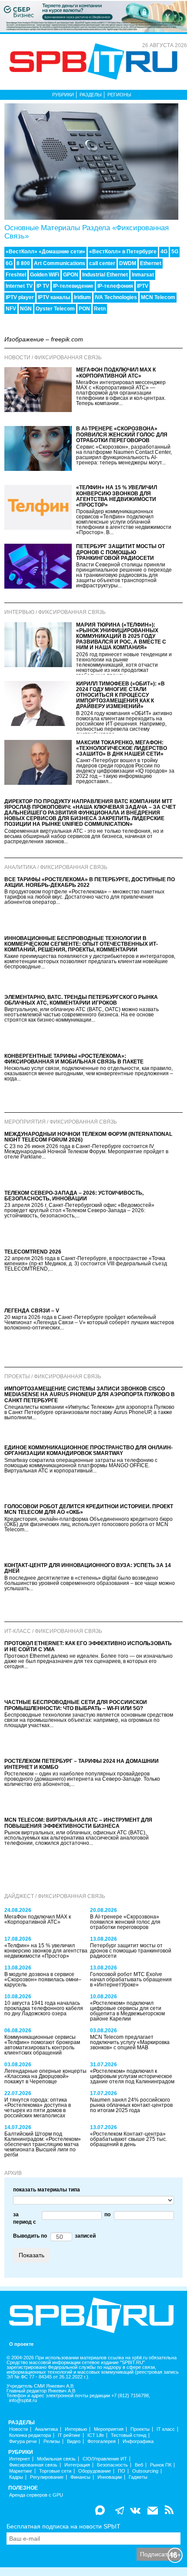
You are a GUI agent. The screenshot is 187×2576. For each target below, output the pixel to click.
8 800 (23, 263)
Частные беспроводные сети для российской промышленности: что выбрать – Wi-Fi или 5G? (76, 1705)
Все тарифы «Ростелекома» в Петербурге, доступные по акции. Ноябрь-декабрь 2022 (90, 882)
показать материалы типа (47, 2190)
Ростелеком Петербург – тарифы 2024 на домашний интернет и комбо (82, 1764)
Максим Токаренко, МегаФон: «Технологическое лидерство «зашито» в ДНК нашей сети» (122, 748)
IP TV (43, 286)
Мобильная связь (56, 2459)
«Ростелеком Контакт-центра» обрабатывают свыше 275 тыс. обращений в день (129, 2139)
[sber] (93, 16)
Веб (139, 2465)
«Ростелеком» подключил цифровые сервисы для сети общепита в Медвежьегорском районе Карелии (127, 2011)
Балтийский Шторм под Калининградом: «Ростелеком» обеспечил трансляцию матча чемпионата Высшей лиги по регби (43, 2144)
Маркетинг (21, 2471)
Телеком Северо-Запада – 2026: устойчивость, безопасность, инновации (74, 1196)
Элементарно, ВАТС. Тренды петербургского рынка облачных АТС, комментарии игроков (81, 1000)
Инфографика (138, 2441)
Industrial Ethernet (105, 275)
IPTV (143, 286)
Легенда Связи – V (32, 1311)
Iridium (82, 297)
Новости (18, 2429)
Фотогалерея (102, 2441)
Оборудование (95, 2471)
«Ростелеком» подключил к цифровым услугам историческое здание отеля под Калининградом (132, 2076)
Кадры (16, 2477)
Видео (74, 2441)
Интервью (76, 2429)
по (106, 2215)
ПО (122, 2471)
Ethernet (151, 263)
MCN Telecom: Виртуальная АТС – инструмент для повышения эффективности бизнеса (78, 1823)
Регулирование (47, 2477)
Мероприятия (109, 2429)
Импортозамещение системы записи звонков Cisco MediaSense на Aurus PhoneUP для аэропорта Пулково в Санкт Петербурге (90, 1394)
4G (164, 252)
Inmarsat (143, 275)
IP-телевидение (73, 286)
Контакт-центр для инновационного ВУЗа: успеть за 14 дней (88, 1568)
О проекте (21, 2344)
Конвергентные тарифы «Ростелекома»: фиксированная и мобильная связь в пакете (74, 1059)
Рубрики (63, 95)
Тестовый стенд (129, 2435)
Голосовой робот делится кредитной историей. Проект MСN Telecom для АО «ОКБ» (89, 1509)
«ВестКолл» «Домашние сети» (45, 252)
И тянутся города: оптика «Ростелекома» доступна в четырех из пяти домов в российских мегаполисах (38, 2108)
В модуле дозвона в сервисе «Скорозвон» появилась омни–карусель (43, 1980)
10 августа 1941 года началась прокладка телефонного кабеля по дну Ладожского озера (44, 2008)
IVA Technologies (116, 297)
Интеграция (77, 2465)
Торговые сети (55, 2471)
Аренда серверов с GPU (36, 2495)
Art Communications (60, 263)
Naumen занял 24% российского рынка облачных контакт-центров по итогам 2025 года (131, 2105)
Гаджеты (138, 2477)
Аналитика (46, 2429)
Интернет (20, 2459)
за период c (25, 2218)
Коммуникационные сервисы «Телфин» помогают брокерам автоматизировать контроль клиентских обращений (42, 2045)
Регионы (119, 95)
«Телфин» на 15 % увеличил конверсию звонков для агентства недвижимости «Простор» (117, 496)
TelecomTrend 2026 (33, 1252)
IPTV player (20, 297)
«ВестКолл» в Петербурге (123, 252)
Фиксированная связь (33, 2465)
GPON (71, 275)
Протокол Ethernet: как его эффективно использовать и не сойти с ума (88, 1646)
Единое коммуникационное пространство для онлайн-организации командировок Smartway (88, 1450)
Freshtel (16, 275)
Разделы (91, 95)
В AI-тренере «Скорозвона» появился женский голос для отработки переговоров (122, 434)
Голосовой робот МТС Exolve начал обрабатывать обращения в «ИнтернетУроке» (131, 1980)
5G (175, 252)
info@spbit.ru (23, 2401)
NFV (11, 309)
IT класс (166, 2429)
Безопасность (112, 2465)
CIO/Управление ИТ (105, 2459)
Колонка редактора (30, 2435)
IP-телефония (115, 286)
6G (9, 263)
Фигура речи (23, 2441)
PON (84, 309)
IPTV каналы (54, 297)
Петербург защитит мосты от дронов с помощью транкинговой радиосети (120, 552)
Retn (100, 309)
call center (102, 263)
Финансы (80, 2477)
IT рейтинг (69, 2435)
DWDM (128, 263)
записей (84, 2236)
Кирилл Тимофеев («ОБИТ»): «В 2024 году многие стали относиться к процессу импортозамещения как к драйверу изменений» (120, 695)
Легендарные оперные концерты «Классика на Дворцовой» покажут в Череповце (45, 2076)
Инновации (110, 2477)
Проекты (140, 2429)
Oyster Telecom (55, 309)
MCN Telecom (158, 297)
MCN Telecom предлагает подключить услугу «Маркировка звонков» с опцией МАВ (130, 2042)
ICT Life (96, 2435)
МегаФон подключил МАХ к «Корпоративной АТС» (116, 373)
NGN (26, 309)
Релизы (52, 2441)
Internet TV (19, 286)
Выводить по (30, 2236)
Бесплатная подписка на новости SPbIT (63, 2526)
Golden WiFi (45, 275)
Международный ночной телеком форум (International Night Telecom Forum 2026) (88, 1137)
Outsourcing (145, 2471)
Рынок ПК (161, 2465)
